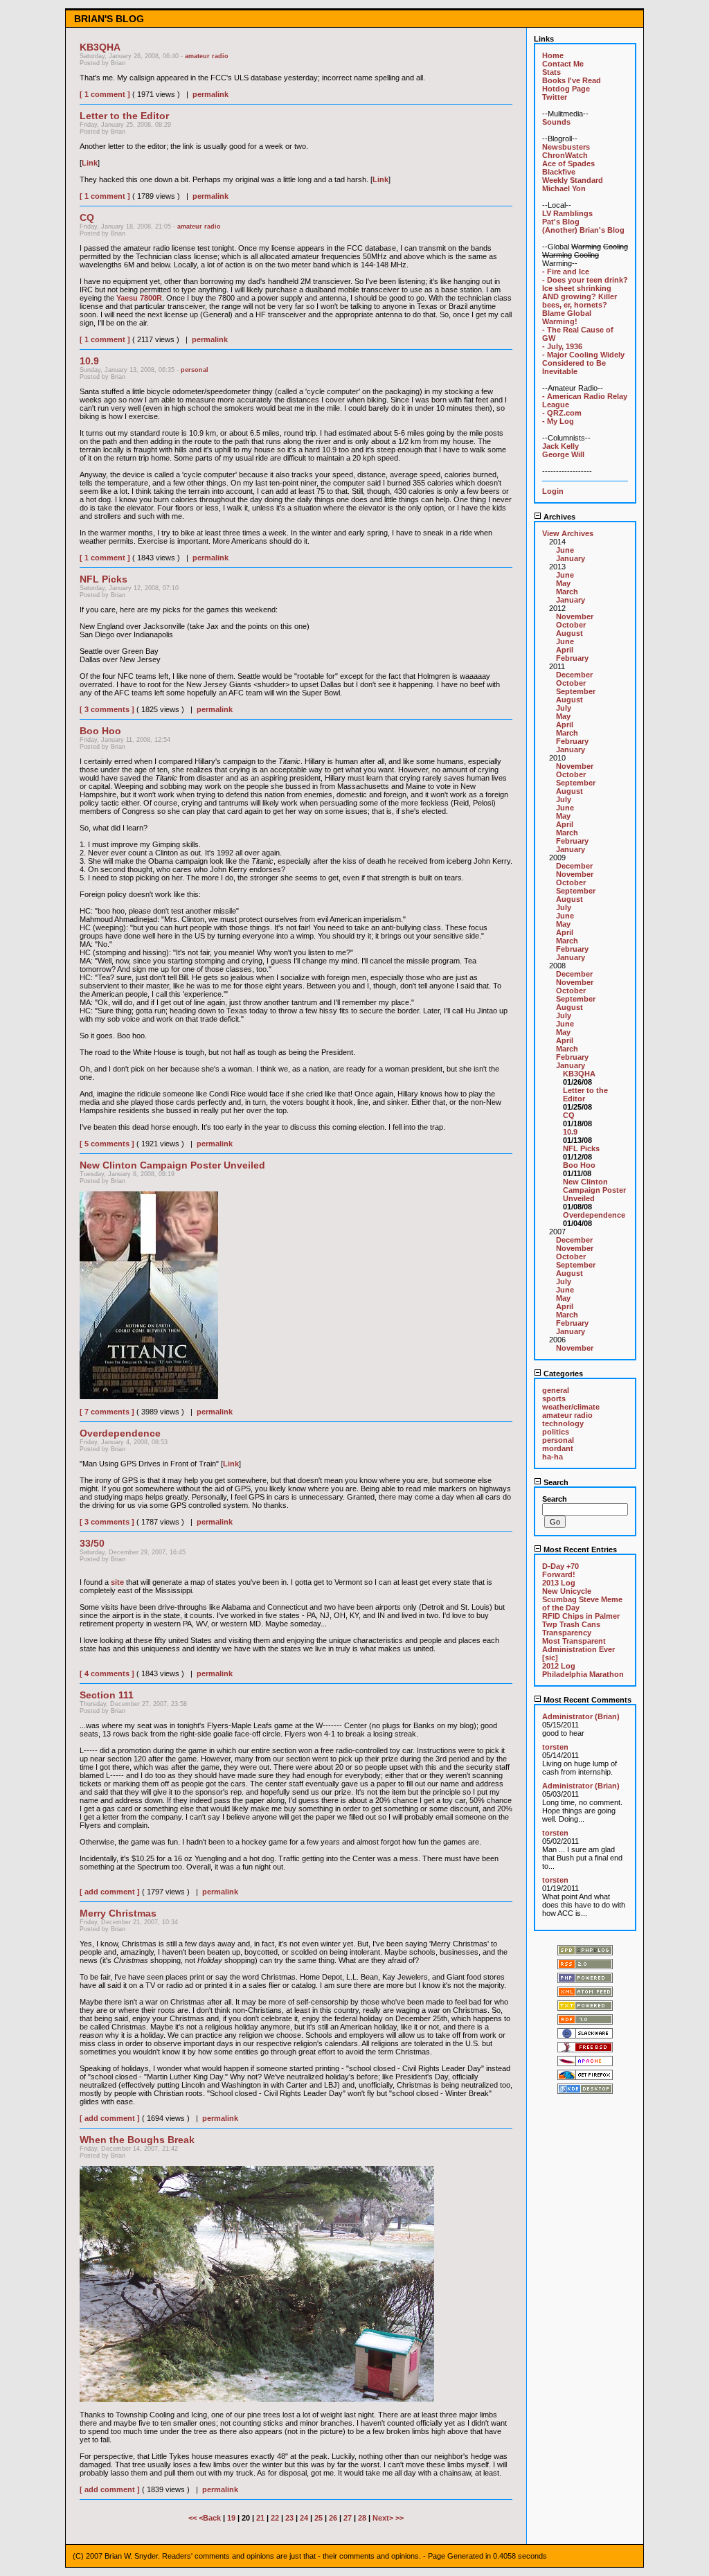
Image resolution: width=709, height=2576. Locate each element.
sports (554, 1398)
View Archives (568, 533)
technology (563, 1423)
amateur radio (207, 56)
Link (90, 163)
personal (195, 370)
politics (556, 1432)
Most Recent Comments (586, 1700)
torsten (555, 1747)
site (117, 1582)
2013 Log (559, 1583)
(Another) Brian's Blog (583, 230)
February (572, 658)
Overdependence (594, 1215)
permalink (210, 94)
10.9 (570, 1132)
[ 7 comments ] (107, 1412)
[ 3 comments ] (107, 709)
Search (555, 1482)
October (571, 625)
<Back (211, 2518)
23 (289, 2518)
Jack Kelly (560, 446)
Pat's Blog (561, 222)
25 (318, 2518)
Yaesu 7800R (139, 298)
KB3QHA (579, 1074)
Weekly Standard (573, 180)
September (576, 691)
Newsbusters (566, 147)
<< (194, 2518)
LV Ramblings (567, 213)
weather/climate (571, 1407)
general (556, 1390)
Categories (562, 1374)
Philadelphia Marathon (583, 1674)
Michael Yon (564, 188)
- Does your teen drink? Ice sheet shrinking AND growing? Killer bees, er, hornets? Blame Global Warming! (585, 301)
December (574, 675)
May (563, 583)
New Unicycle (567, 1591)
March (567, 592)
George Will (563, 454)
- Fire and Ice (566, 272)
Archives (558, 517)
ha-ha (553, 1457)
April (565, 650)
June (565, 550)
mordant (558, 1448)
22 (275, 2518)
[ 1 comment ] (105, 94)
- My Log (558, 421)
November (575, 616)
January (571, 558)
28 (362, 2518)
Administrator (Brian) (581, 1716)
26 (333, 2518)
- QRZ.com (562, 413)
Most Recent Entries (579, 1549)
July (564, 708)
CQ (569, 1115)
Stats (551, 72)
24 (304, 2518)
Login (553, 491)
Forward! (559, 1574)
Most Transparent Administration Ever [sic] (578, 1649)
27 (348, 2518)
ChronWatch (565, 155)
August (569, 633)
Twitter (555, 97)
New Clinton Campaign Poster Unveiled (594, 1190)
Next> (384, 2518)
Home (553, 55)
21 (260, 2518)
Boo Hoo (579, 1165)
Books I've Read (572, 80)
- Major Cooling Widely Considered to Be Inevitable (583, 363)
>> (400, 2518)
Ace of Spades (568, 163)
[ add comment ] (110, 1892)
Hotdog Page (566, 89)
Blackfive (559, 172)
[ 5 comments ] (107, 1144)
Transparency (567, 1633)
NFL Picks (581, 1148)
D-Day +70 (560, 1566)
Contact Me (563, 64)
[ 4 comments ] (107, 1673)
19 (231, 2518)
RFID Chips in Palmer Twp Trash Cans (581, 1620)
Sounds (556, 122)
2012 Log (559, 1666)
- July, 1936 (562, 346)
